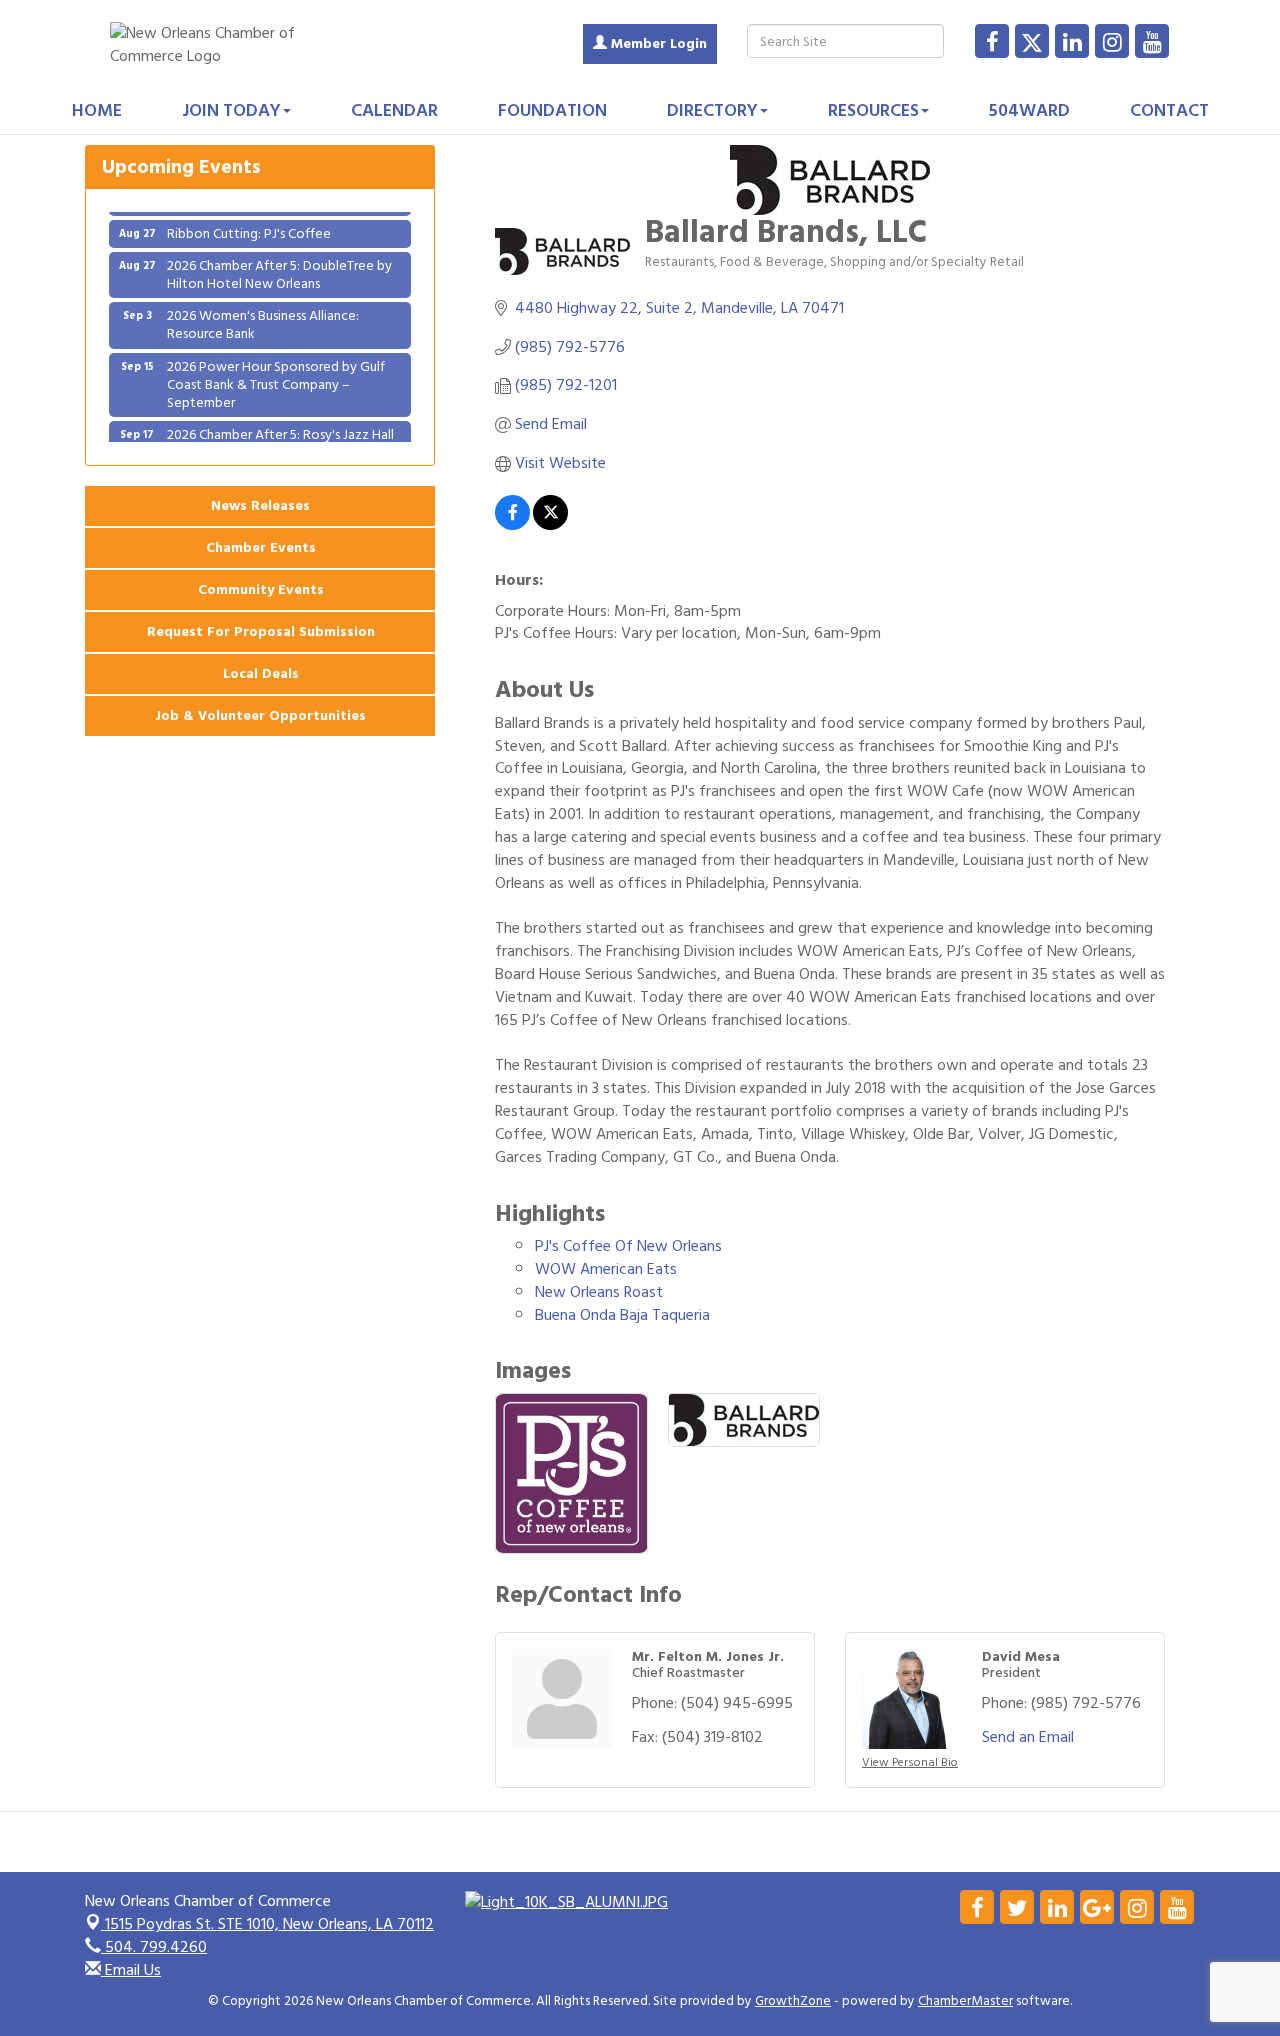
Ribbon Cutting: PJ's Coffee (249, 220)
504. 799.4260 (154, 1947)
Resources (873, 110)
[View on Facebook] (512, 525)
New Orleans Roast (599, 1292)
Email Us (131, 1970)
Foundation (552, 110)
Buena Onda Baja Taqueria (622, 1315)
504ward (1029, 110)
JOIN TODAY (231, 110)
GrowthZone (793, 2001)
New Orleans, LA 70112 (269, 1924)
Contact (1169, 110)
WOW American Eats (606, 1269)
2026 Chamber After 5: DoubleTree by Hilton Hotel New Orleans (279, 261)
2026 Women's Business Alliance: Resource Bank (263, 311)
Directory (712, 110)
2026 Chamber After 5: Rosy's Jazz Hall (280, 421)
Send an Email (1028, 1737)
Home (97, 110)
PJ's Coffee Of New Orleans (628, 1246)
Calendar (394, 110)
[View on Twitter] (550, 525)
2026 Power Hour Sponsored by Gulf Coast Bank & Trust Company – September (276, 371)
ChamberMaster (965, 2001)
